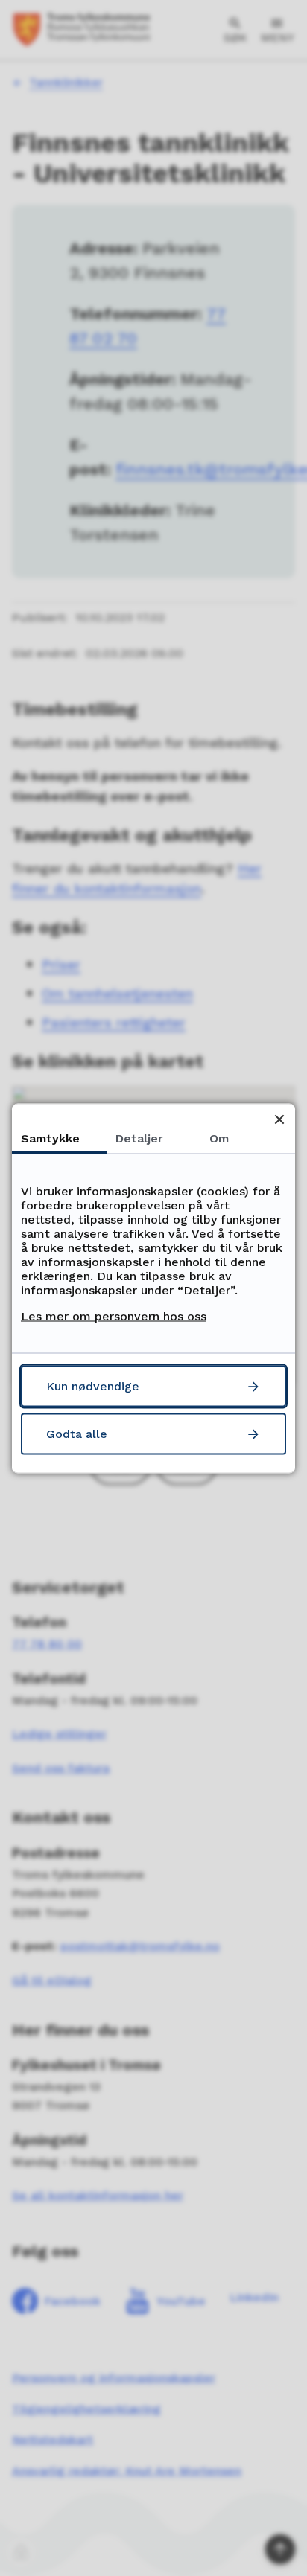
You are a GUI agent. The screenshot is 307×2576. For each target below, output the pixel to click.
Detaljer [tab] (139, 1138)
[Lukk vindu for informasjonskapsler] (279, 1119)
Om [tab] (219, 1138)
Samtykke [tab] (50, 1138)
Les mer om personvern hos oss (114, 1316)
